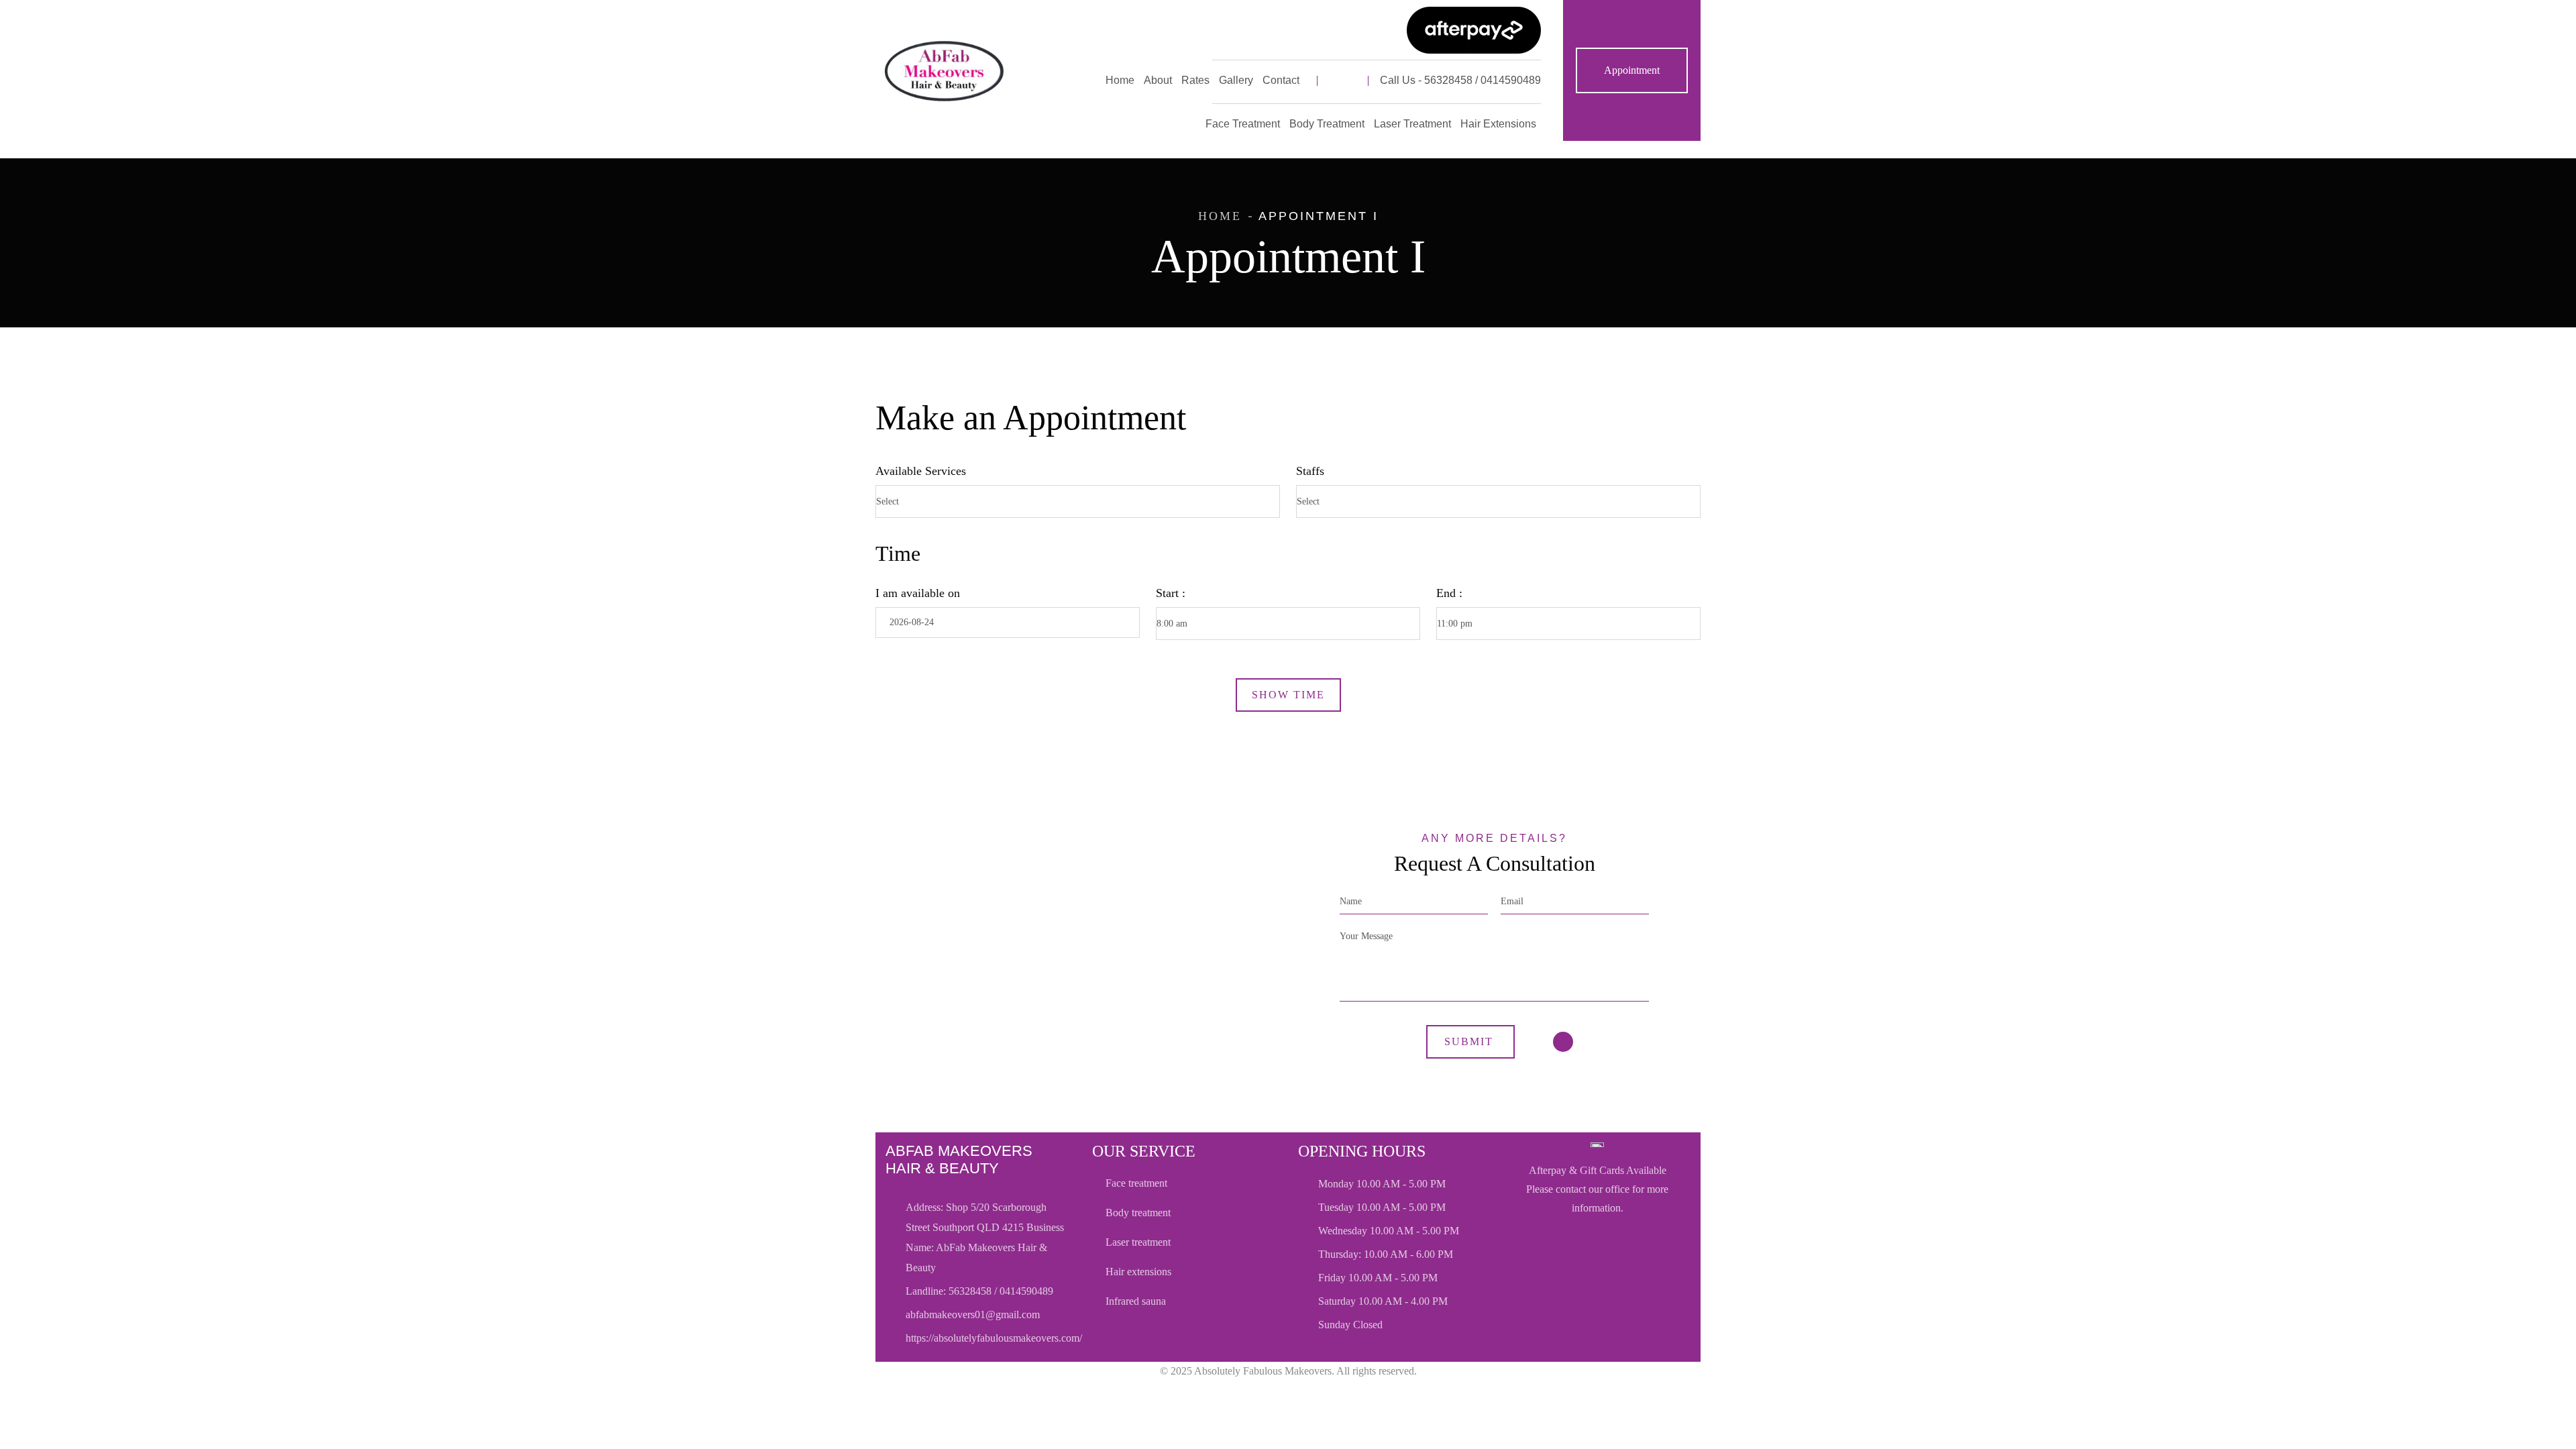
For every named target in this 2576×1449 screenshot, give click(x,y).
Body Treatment (1138, 1213)
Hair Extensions (1138, 1272)
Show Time (1288, 695)
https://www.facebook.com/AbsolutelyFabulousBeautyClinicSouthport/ (1343, 80)
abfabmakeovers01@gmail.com (973, 1314)
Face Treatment (1136, 1183)
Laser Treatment (1138, 1242)
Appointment (1632, 70)
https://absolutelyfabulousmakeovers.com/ (994, 1338)
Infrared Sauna (1136, 1301)
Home (1220, 216)
